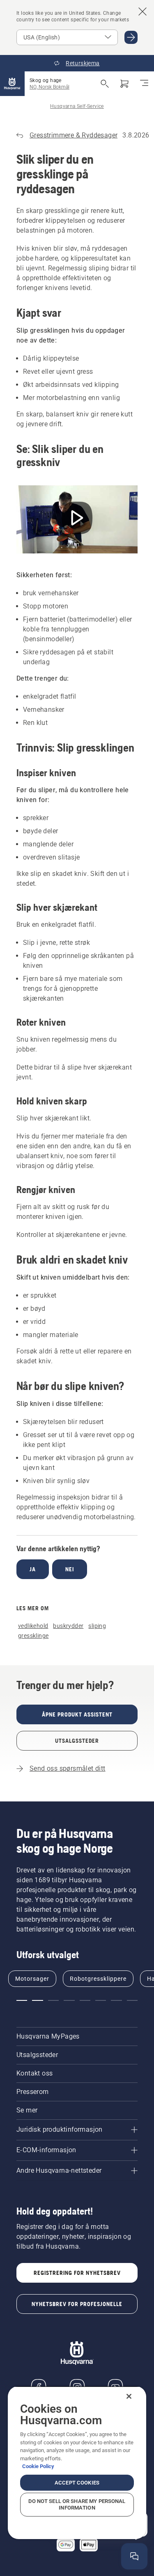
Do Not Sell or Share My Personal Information (77, 2504)
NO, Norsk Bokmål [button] (49, 87)
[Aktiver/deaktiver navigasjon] (144, 84)
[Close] (129, 2396)
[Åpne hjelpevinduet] (134, 2556)
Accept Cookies (77, 2483)
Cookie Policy (38, 2466)
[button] (22, 2000)
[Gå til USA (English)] (131, 37)
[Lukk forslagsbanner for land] (143, 11)
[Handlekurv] (124, 84)
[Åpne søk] (105, 84)
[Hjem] (12, 84)
